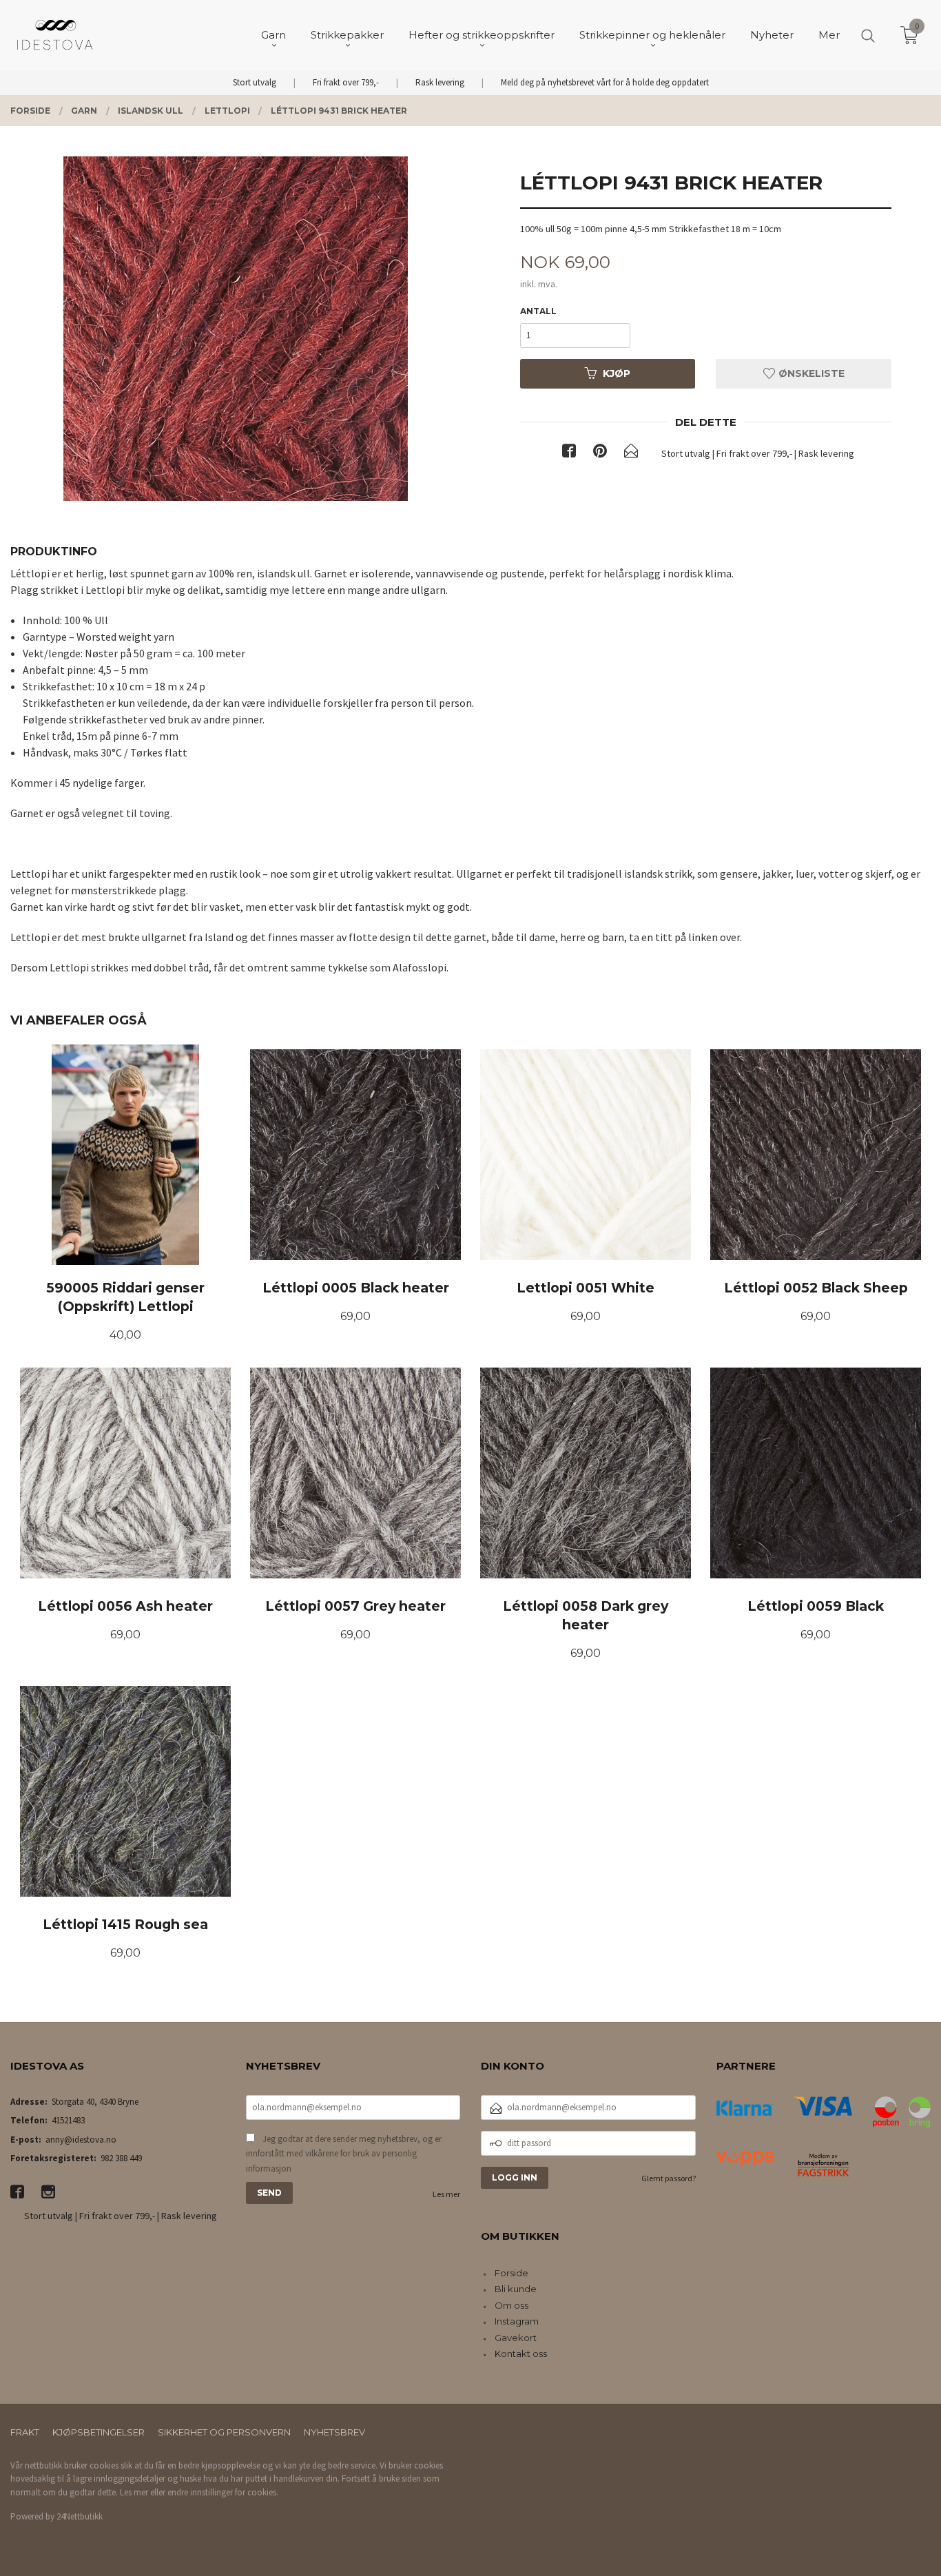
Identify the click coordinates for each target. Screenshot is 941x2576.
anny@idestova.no (81, 2140)
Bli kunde (516, 2289)
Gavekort (516, 2338)
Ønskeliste (810, 373)
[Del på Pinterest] (600, 453)
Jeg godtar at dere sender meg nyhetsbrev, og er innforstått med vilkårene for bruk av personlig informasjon (344, 2154)
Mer (829, 35)
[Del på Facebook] (569, 453)
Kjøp (617, 373)
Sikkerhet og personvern (224, 2432)
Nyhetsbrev (334, 2432)
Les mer (446, 2194)
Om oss (511, 2305)
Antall (538, 311)
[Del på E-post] (631, 453)
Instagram (517, 2321)
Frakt (25, 2432)
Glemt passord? (669, 2178)
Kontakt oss (521, 2353)
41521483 (68, 2120)
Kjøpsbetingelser (99, 2432)
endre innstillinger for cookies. (223, 2492)
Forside (511, 2273)
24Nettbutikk (80, 2516)
